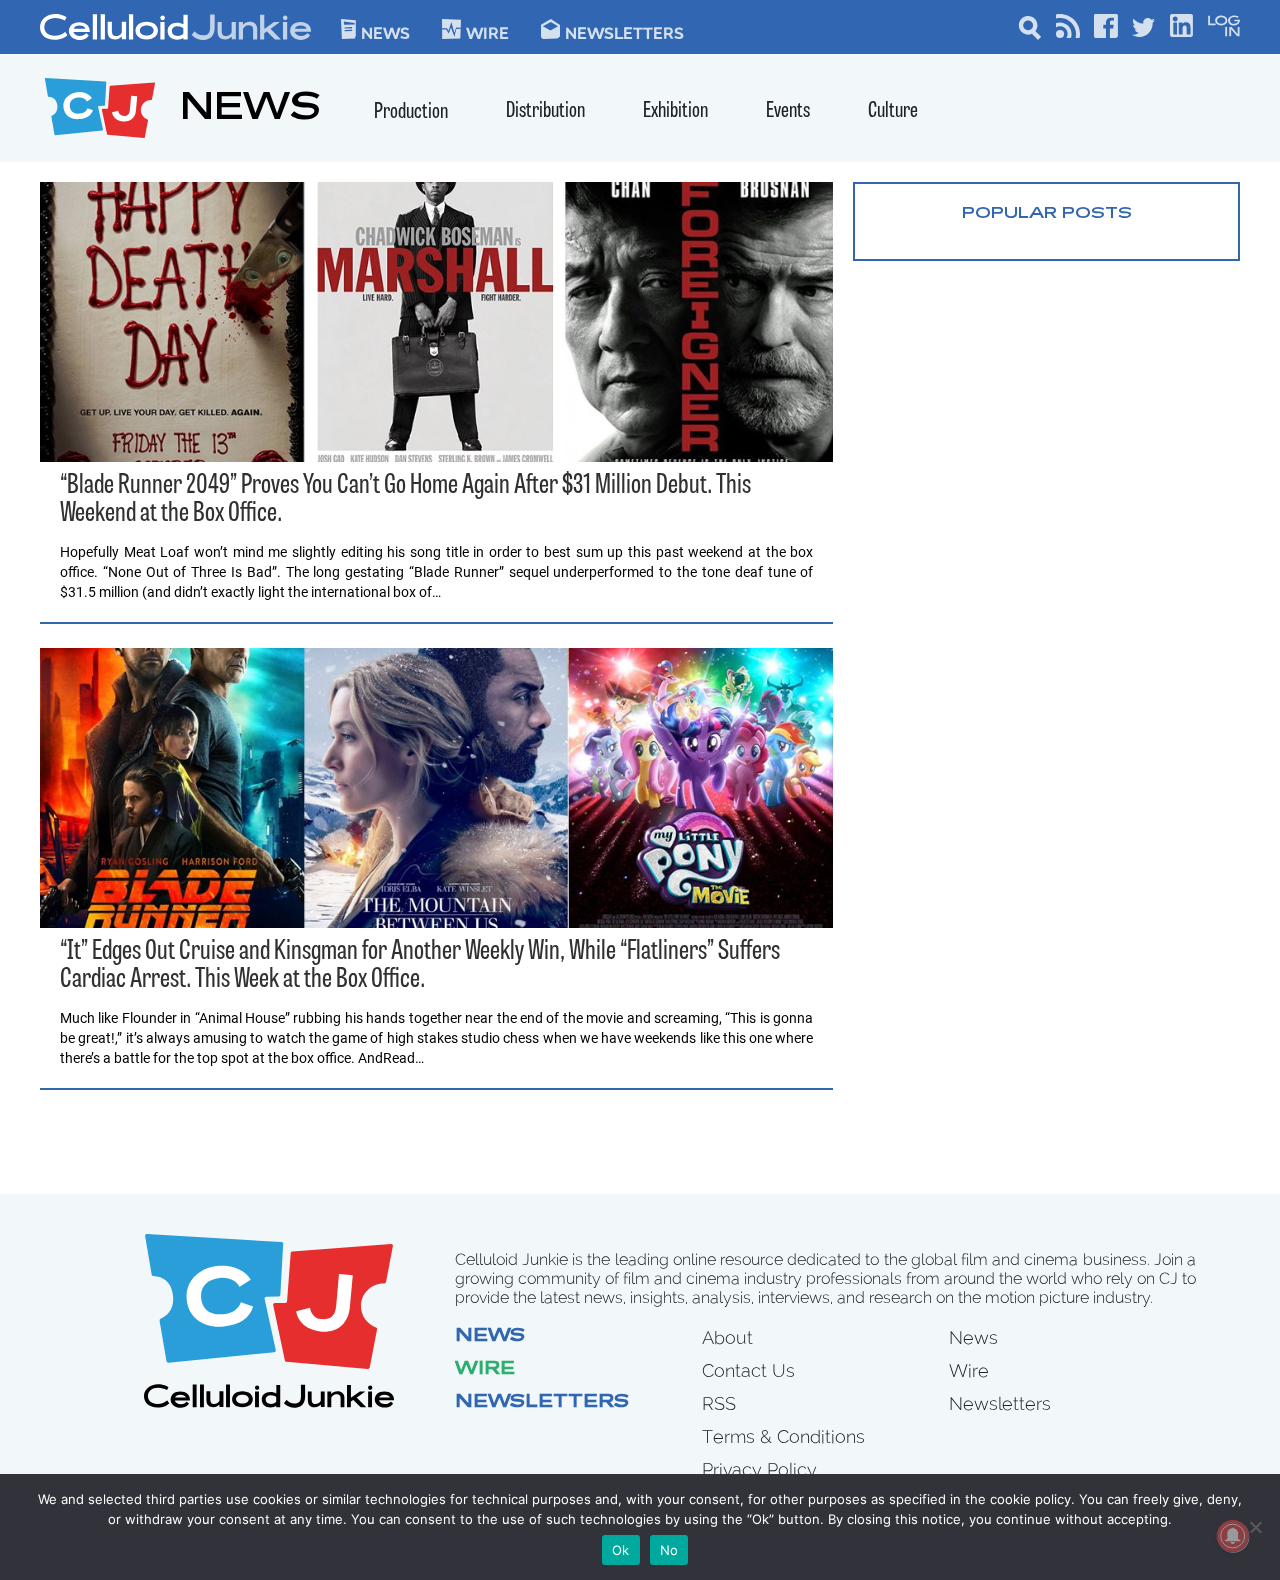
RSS (719, 1403)
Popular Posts (1047, 214)
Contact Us (748, 1370)
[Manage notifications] (1233, 1536)
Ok (621, 1550)
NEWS (250, 110)
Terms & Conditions (783, 1436)
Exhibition (675, 111)
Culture (893, 111)
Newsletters (624, 32)
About (727, 1337)
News (385, 32)
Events (788, 111)
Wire (485, 1370)
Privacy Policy (759, 1469)
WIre (487, 32)
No (669, 1550)
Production (411, 112)
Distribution (545, 111)
